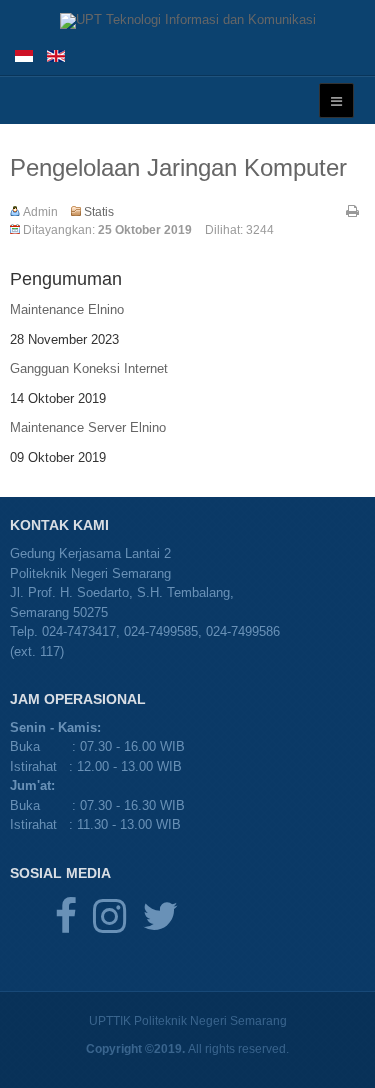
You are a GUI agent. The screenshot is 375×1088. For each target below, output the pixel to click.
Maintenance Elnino (67, 309)
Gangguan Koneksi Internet (89, 368)
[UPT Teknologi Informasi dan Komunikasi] (188, 21)
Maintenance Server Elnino (88, 427)
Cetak (353, 211)
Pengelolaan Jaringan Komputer (178, 167)
